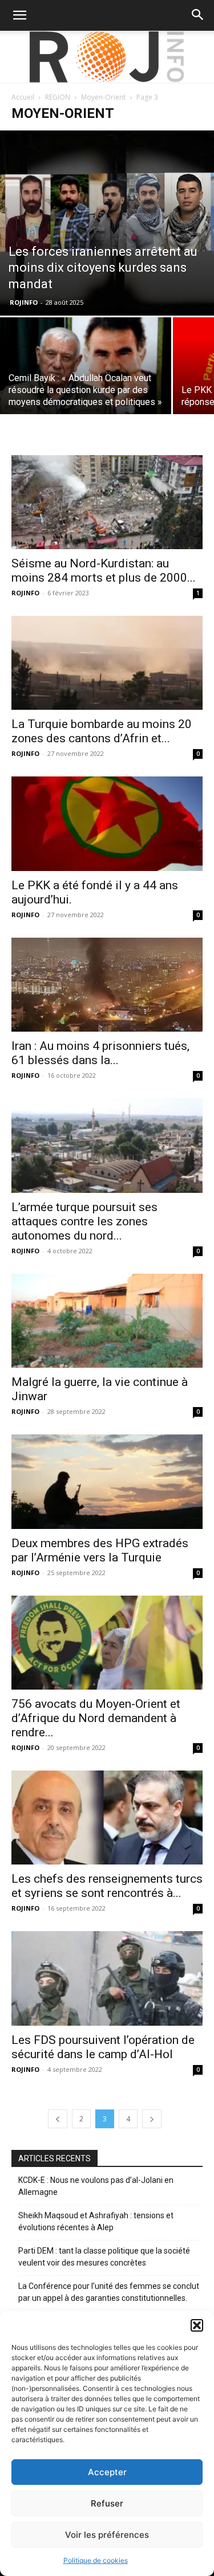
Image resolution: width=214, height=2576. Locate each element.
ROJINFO (24, 302)
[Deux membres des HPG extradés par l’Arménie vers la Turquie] (107, 1481)
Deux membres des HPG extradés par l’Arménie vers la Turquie (100, 1550)
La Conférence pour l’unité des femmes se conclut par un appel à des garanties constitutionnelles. (109, 2292)
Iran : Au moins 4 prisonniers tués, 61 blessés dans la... (100, 1053)
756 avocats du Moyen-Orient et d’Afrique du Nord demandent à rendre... (96, 1718)
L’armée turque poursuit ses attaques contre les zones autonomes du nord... (84, 1221)
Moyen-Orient (103, 97)
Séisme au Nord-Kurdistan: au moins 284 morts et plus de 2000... (104, 571)
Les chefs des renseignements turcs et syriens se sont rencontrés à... (107, 1886)
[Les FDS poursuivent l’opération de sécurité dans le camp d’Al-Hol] (107, 1978)
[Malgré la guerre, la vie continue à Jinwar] (107, 1321)
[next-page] (152, 2119)
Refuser (107, 2503)
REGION (58, 97)
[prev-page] (58, 2119)
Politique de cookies (96, 2560)
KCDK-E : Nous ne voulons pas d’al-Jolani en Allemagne (96, 2186)
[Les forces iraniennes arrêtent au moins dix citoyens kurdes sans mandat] (107, 223)
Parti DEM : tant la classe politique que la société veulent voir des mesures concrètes (104, 2257)
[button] (197, 2325)
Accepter (107, 2472)
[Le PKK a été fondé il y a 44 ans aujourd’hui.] (107, 823)
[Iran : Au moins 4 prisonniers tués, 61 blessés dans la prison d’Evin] (107, 985)
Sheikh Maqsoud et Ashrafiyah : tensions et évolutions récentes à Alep (96, 2221)
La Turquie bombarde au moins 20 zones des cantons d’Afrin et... (102, 731)
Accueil (23, 97)
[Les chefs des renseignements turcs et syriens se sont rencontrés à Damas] (107, 1817)
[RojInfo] (107, 57)
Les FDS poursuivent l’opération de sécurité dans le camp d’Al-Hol (103, 2047)
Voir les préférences (107, 2535)
